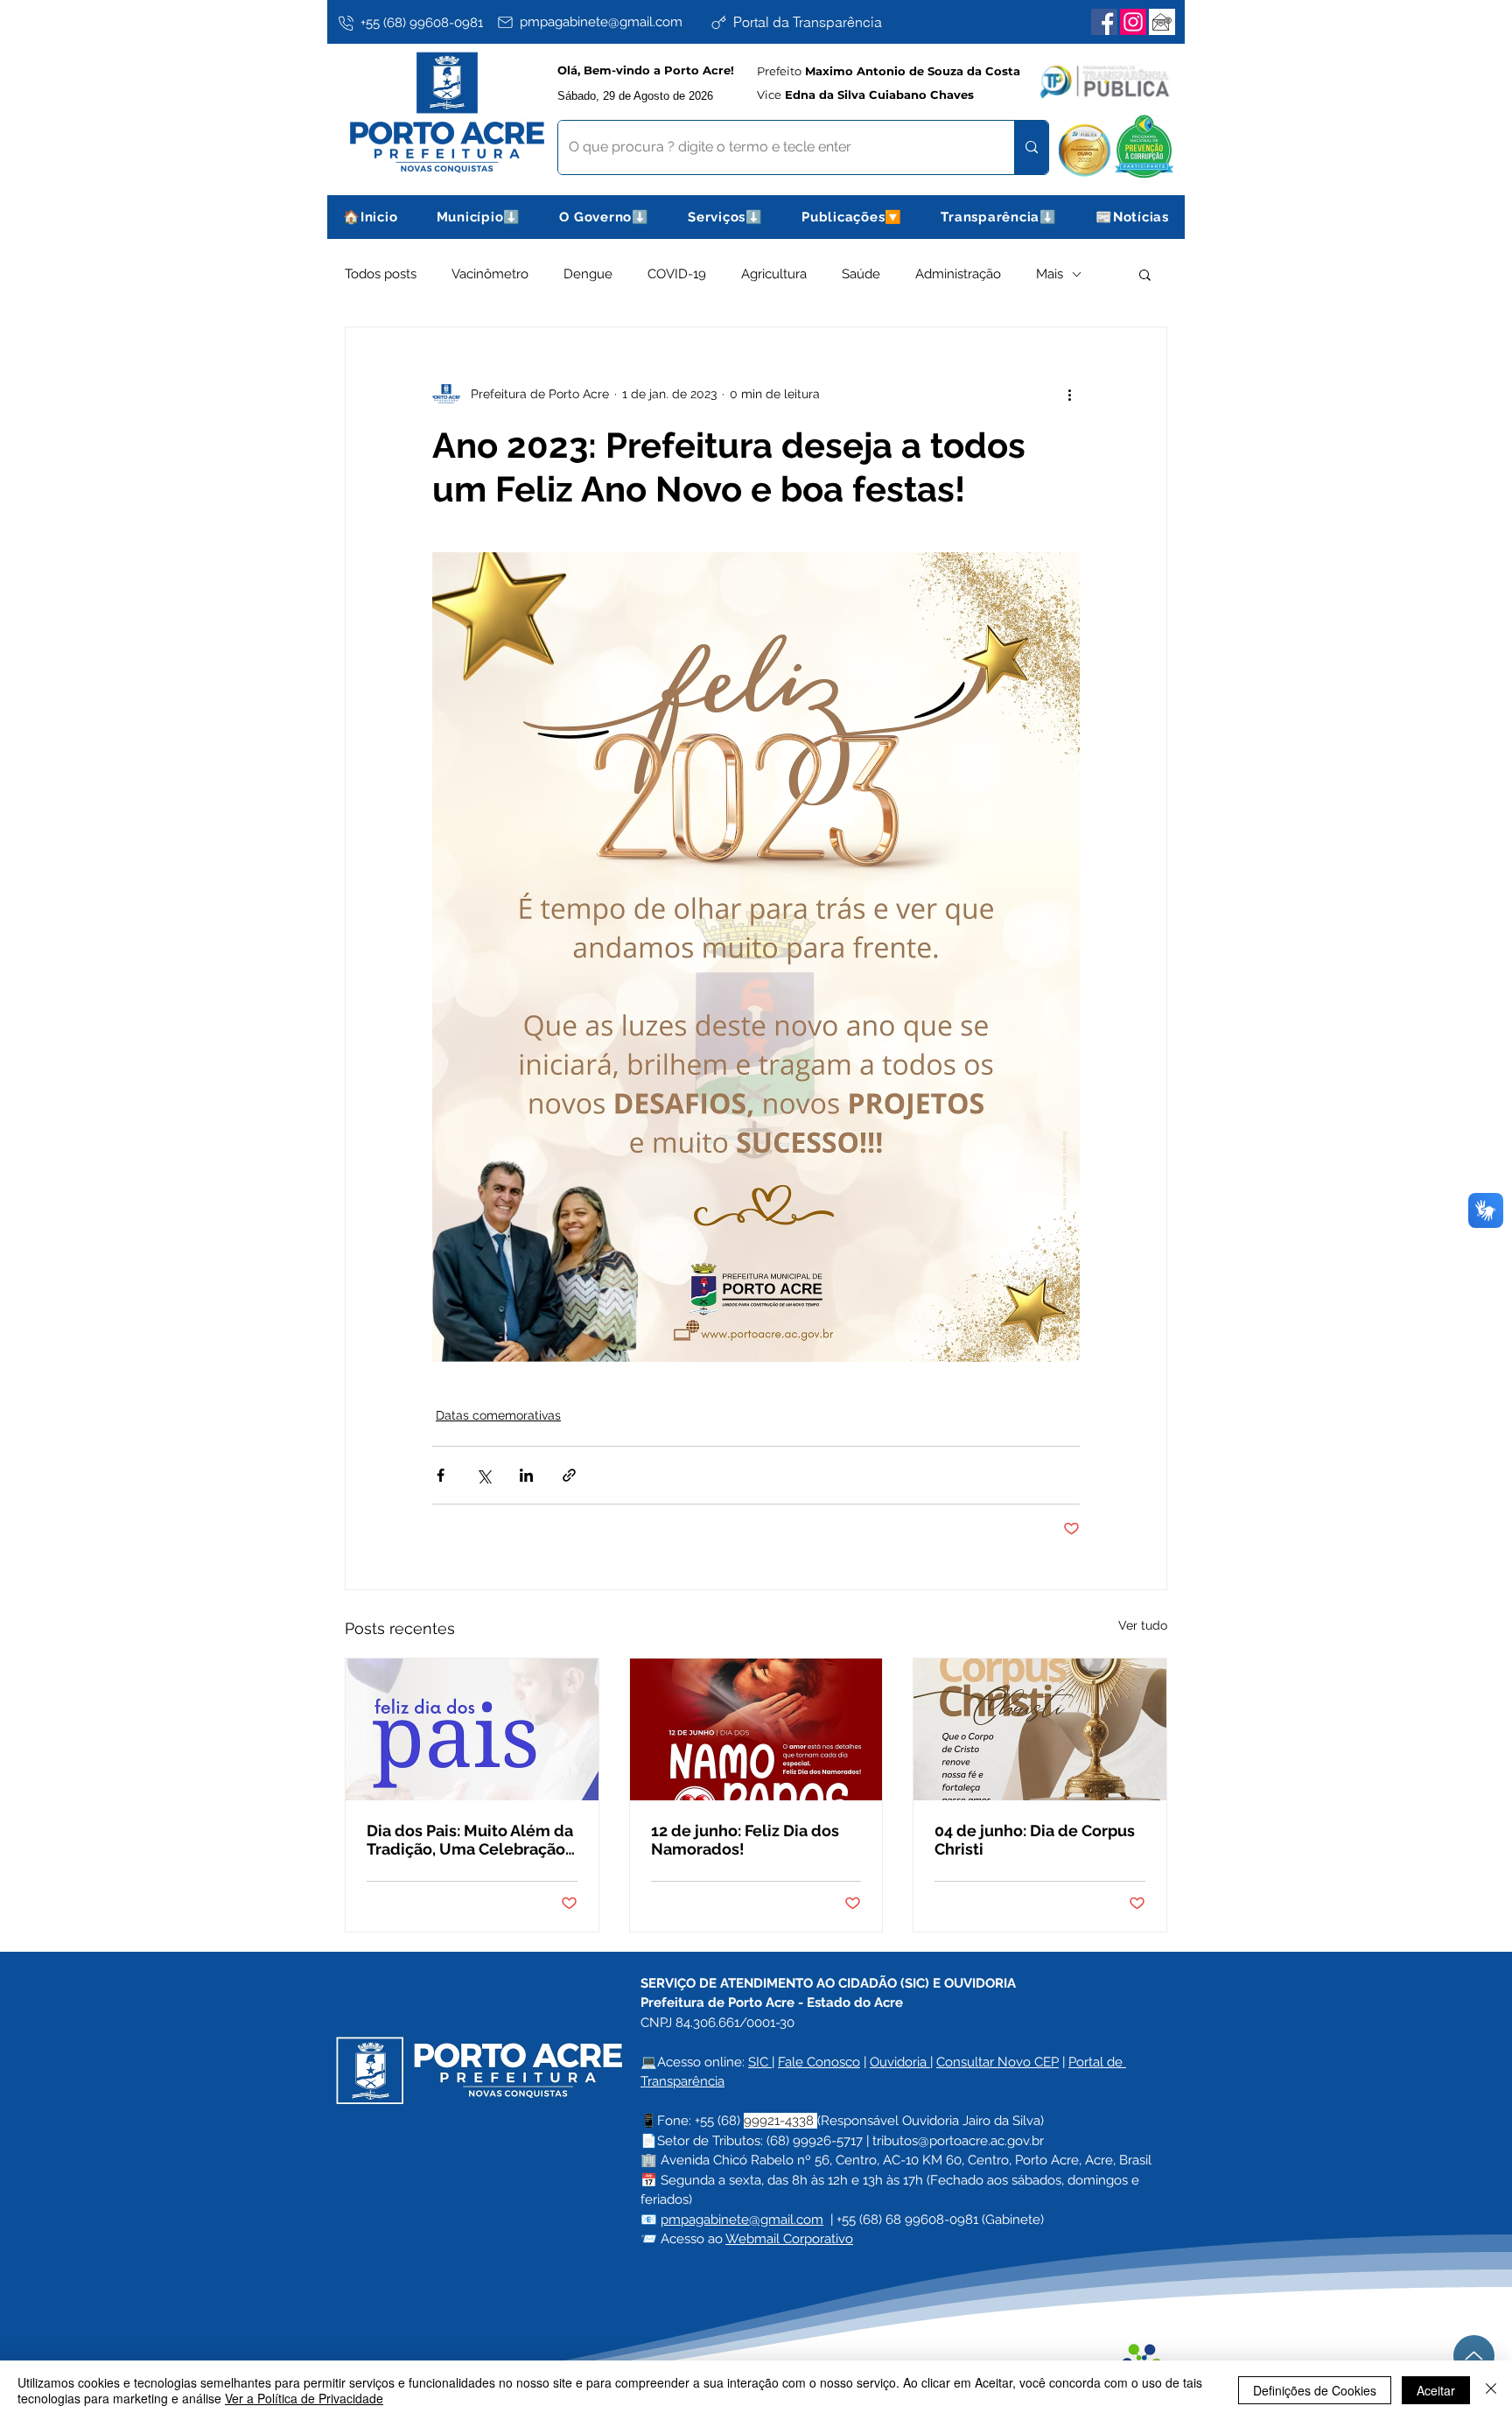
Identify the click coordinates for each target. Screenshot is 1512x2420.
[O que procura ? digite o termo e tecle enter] (1031, 147)
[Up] (1474, 2356)
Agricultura (774, 274)
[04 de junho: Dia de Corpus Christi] (1040, 1729)
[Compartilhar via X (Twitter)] (483, 1475)
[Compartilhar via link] (569, 1475)
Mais (1050, 274)
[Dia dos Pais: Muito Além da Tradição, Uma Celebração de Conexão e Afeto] (472, 1729)
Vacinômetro (490, 274)
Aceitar (1436, 2390)
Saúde (861, 274)
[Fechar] (1491, 2390)
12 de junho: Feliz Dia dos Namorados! (745, 1840)
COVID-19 (677, 274)
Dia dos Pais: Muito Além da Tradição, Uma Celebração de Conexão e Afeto (470, 1840)
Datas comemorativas (498, 1415)
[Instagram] (1133, 22)
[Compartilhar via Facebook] (441, 1475)
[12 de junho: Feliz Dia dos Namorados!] (756, 1729)
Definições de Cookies (1315, 2390)
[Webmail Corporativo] (1162, 22)
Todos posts (381, 274)
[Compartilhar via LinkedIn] (526, 1475)
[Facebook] (1104, 22)
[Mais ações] (1069, 394)
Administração (958, 274)
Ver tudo (1143, 1625)
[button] (479, 217)
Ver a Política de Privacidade (304, 2398)
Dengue (588, 274)
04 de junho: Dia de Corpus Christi (1035, 1840)
